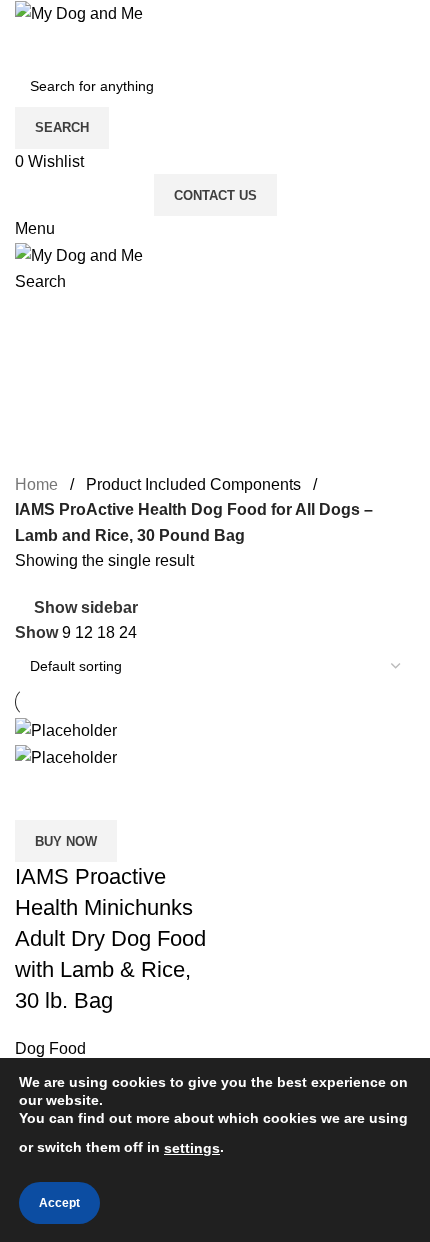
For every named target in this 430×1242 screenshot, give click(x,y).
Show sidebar (86, 607)
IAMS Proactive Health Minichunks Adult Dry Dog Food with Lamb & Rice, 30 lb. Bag (110, 938)
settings (192, 1148)
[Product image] (66, 756)
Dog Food (50, 1048)
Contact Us (215, 195)
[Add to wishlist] (148, 795)
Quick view (94, 795)
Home (36, 484)
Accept (59, 1203)
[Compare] (40, 795)
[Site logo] (79, 12)
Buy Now (66, 841)
